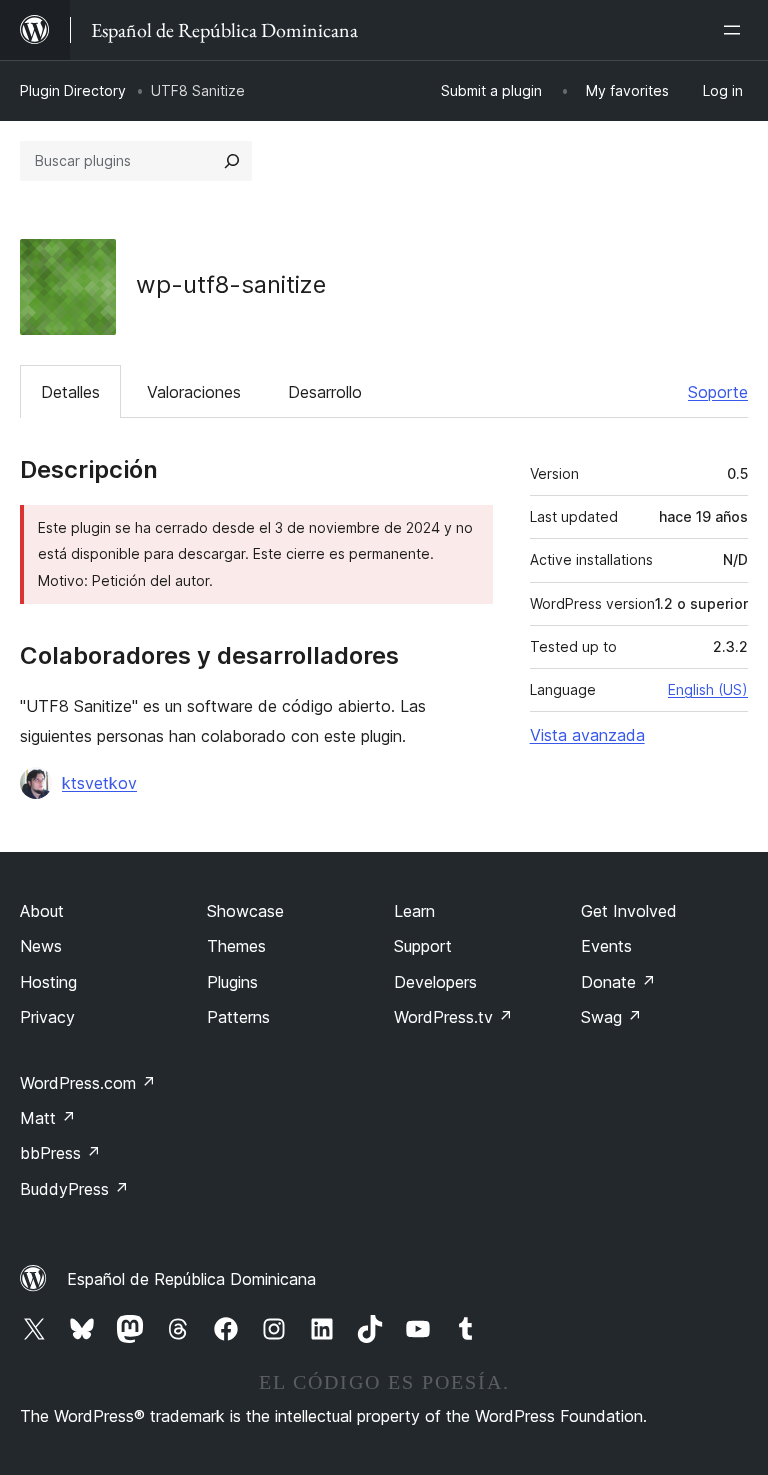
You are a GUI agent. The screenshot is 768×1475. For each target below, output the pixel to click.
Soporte (718, 392)
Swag (611, 1017)
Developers (435, 982)
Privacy (47, 1017)
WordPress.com (88, 1083)
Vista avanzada (587, 735)
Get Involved (629, 911)
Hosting (48, 982)
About (42, 911)
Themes (236, 946)
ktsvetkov (99, 783)
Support (423, 946)
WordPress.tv (453, 1017)
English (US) (708, 689)
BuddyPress (74, 1189)
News (41, 946)
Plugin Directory (73, 90)
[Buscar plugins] (232, 161)
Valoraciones (194, 392)
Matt (48, 1118)
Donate (618, 982)
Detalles (70, 392)
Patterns (238, 1017)
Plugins (232, 982)
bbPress (60, 1153)
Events (606, 946)
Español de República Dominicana (191, 1279)
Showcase (245, 911)
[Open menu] (736, 30)
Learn (414, 911)
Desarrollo (325, 392)
